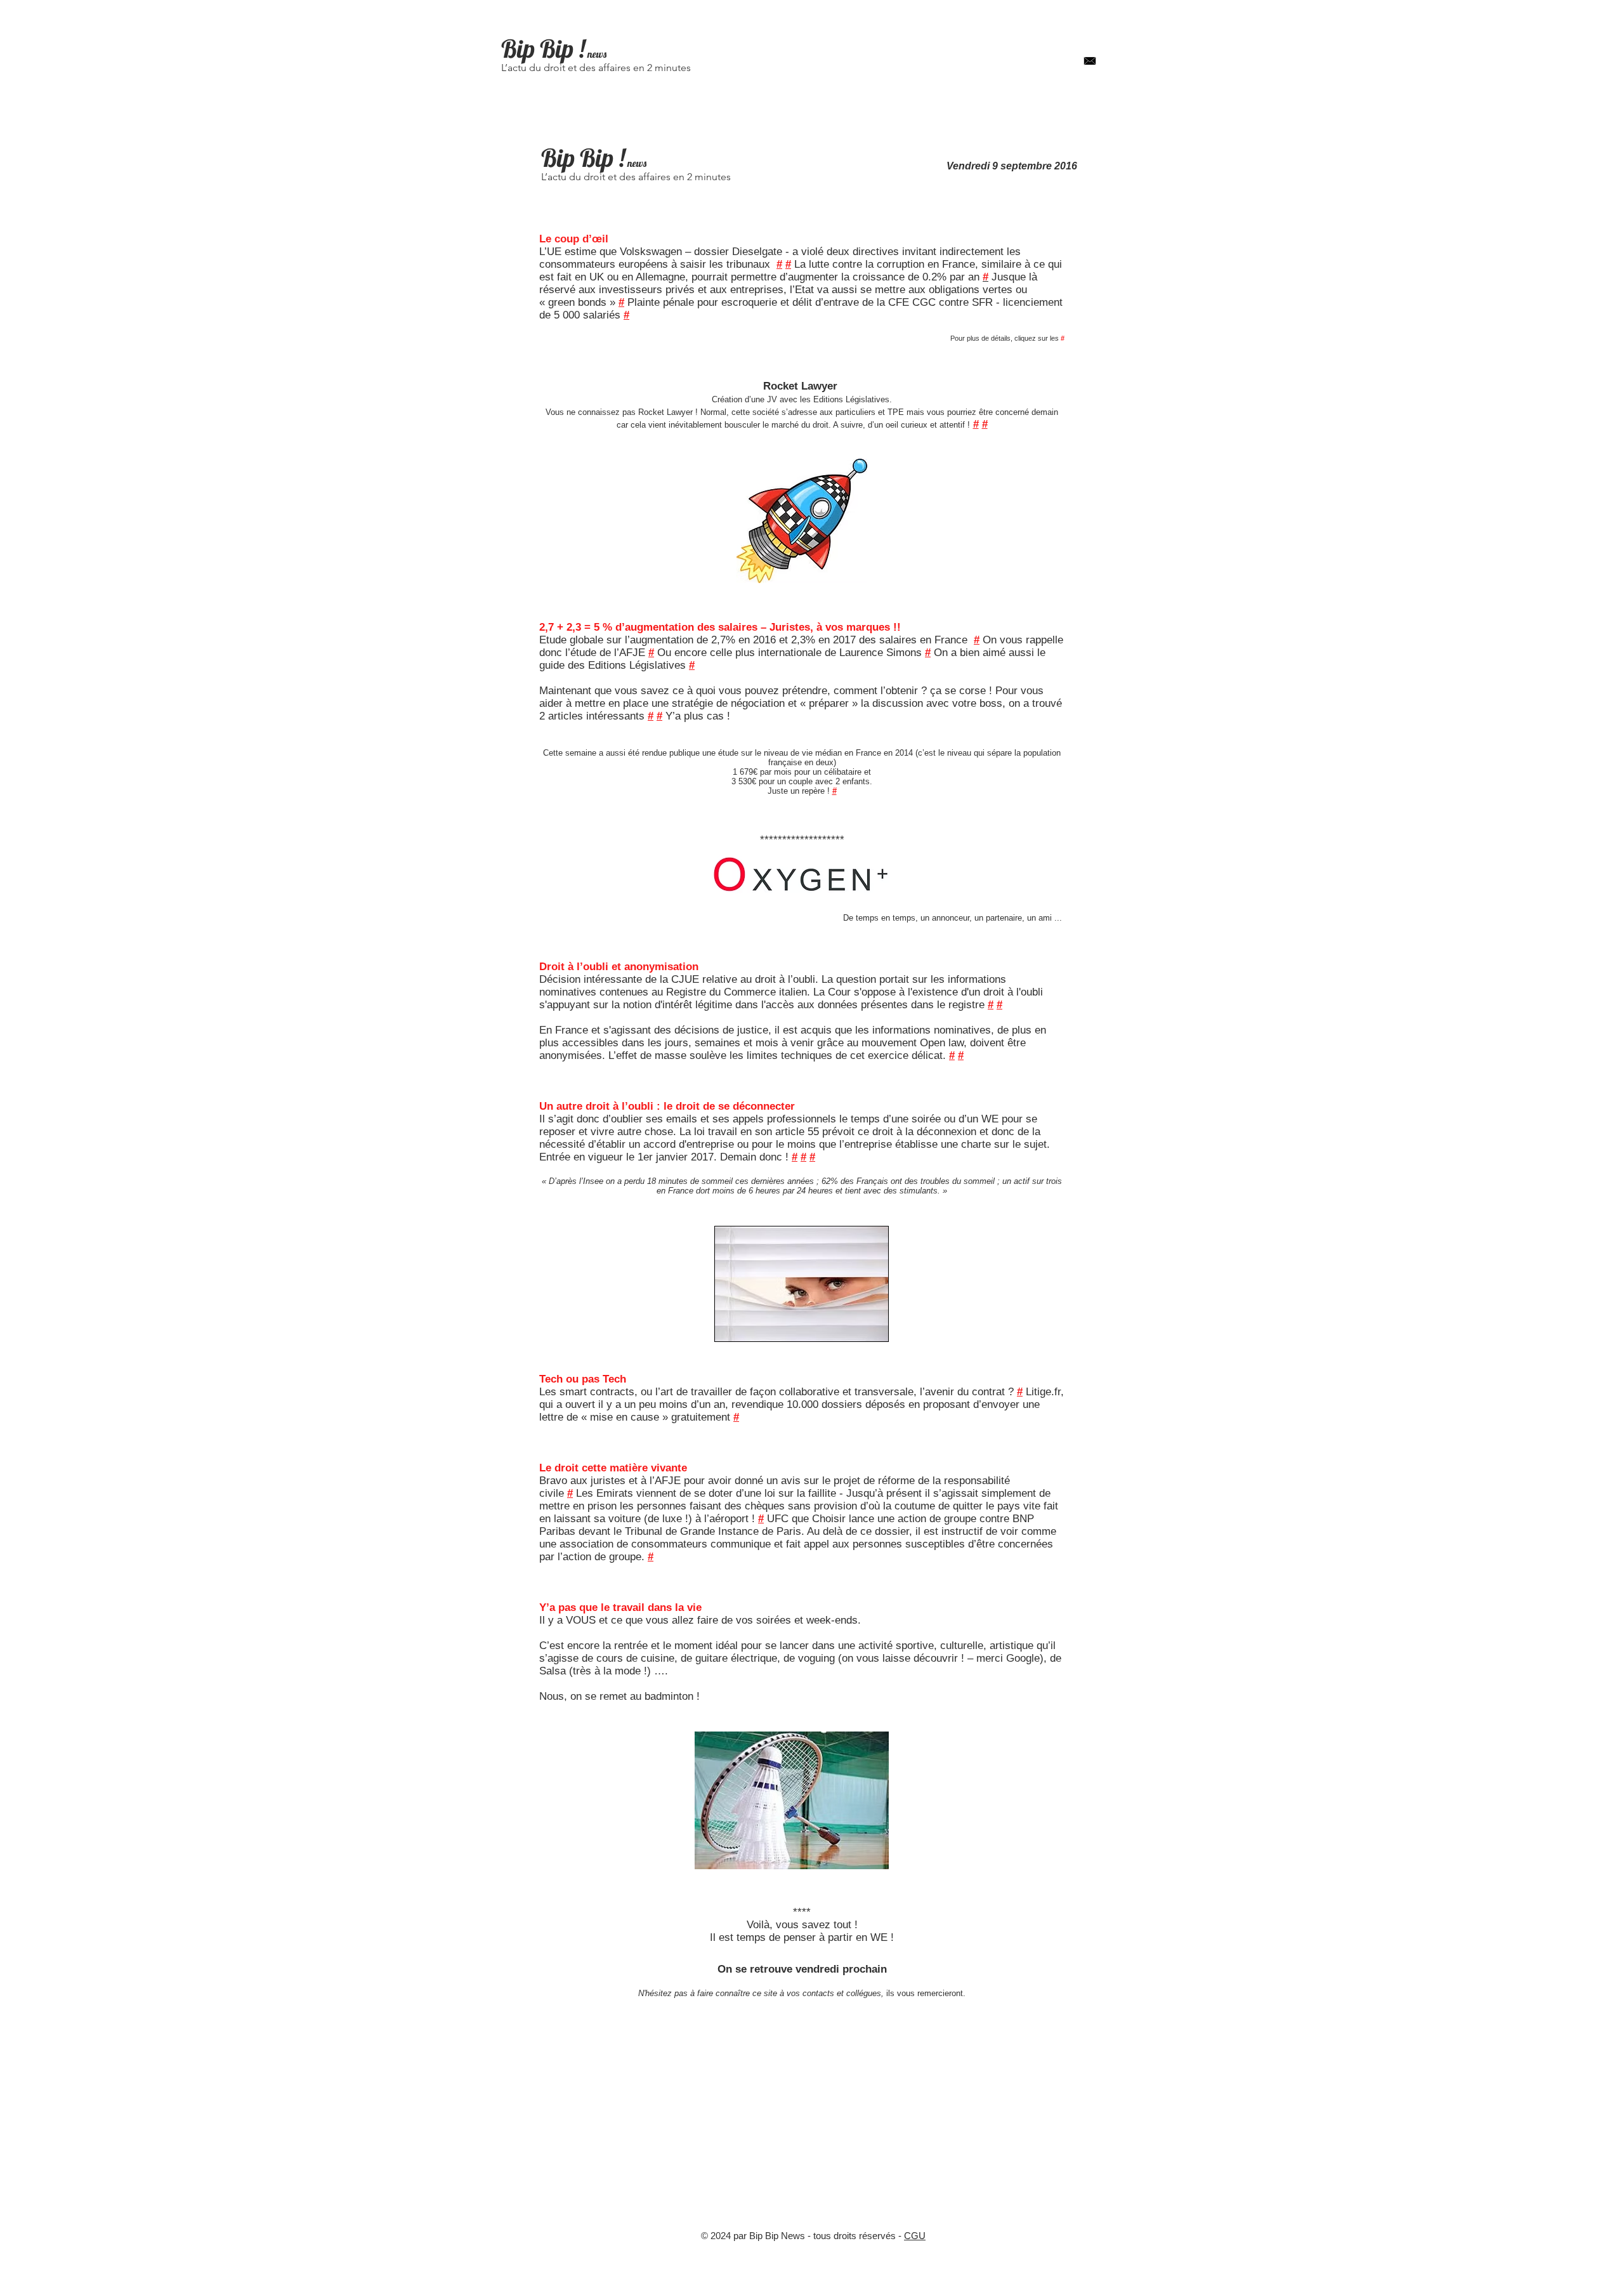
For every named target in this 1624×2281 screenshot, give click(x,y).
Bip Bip (537, 49)
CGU (915, 2236)
